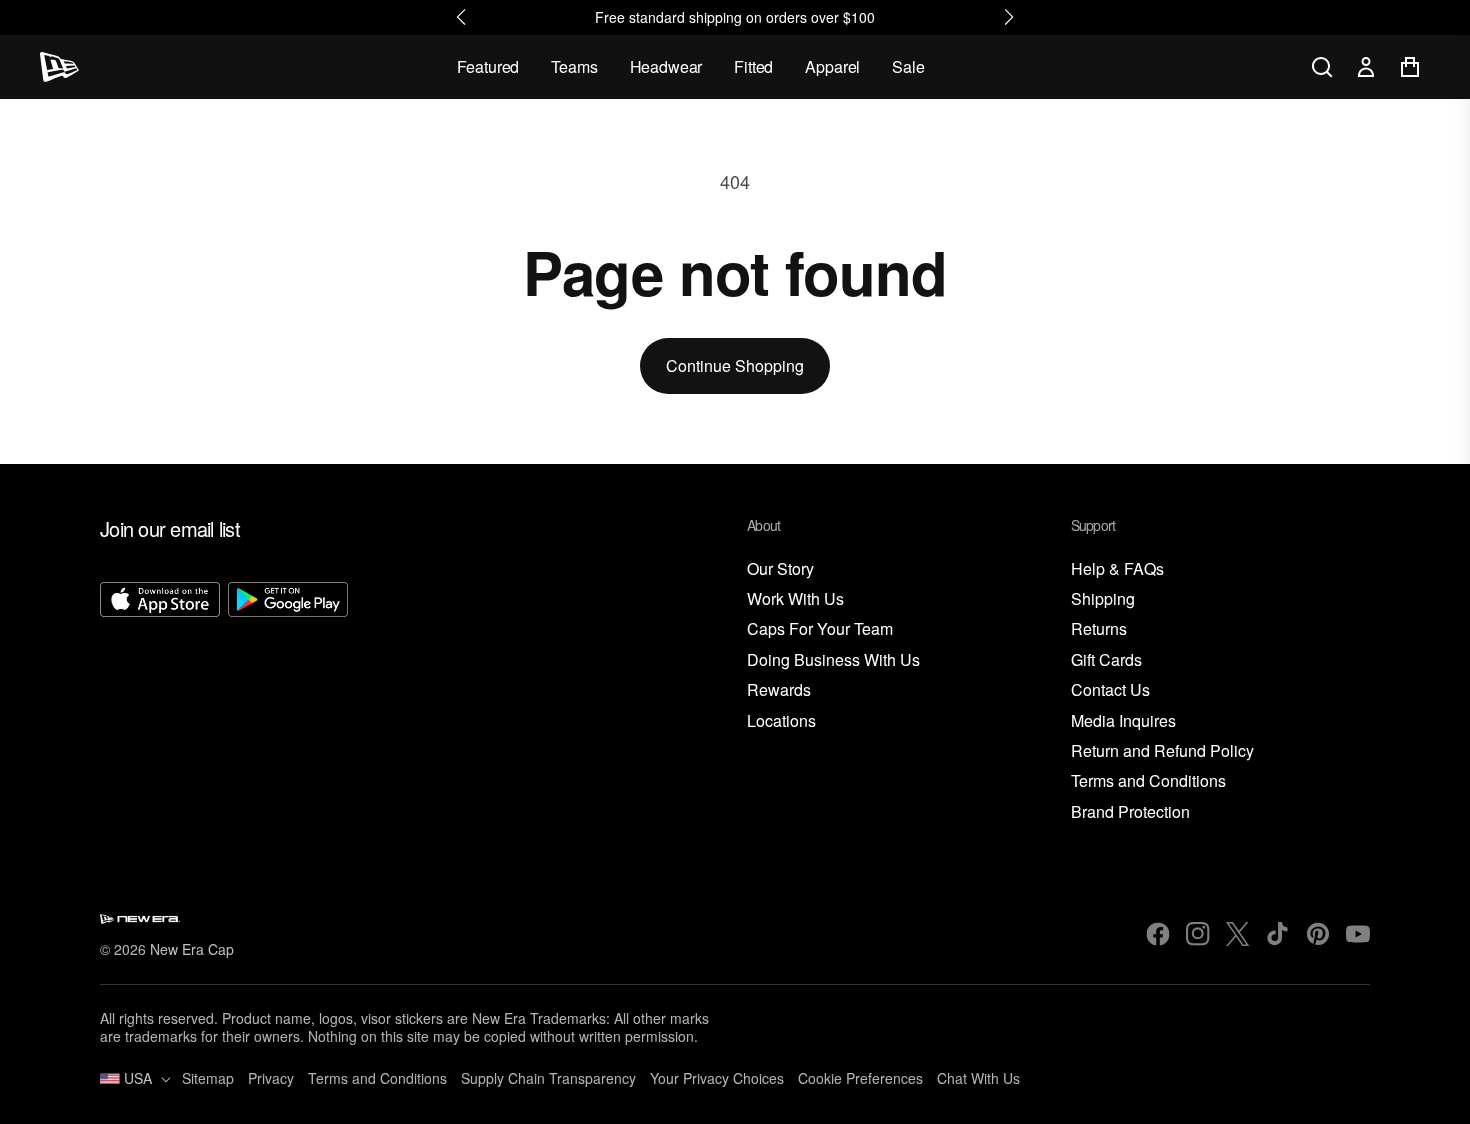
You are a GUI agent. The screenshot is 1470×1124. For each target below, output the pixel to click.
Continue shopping (735, 365)
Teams (574, 66)
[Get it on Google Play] (288, 703)
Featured (488, 66)
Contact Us (1110, 690)
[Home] (59, 67)
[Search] (1322, 67)
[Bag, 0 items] (1410, 67)
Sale (908, 66)
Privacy (271, 1078)
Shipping (1103, 599)
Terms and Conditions (1148, 781)
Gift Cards (1106, 660)
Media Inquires (1123, 721)
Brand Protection (1130, 812)
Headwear (666, 66)
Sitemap (208, 1078)
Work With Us (795, 599)
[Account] (1366, 67)
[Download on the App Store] (160, 703)
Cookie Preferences (860, 1078)
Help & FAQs (1117, 569)
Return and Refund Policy (1162, 751)
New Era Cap (192, 949)
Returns (1099, 629)
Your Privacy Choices (717, 1078)
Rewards (779, 690)
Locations (781, 721)
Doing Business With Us (833, 660)
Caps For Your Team (820, 629)
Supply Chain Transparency (548, 1078)
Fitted (753, 66)
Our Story (780, 569)
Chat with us (978, 1078)
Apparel (832, 66)
